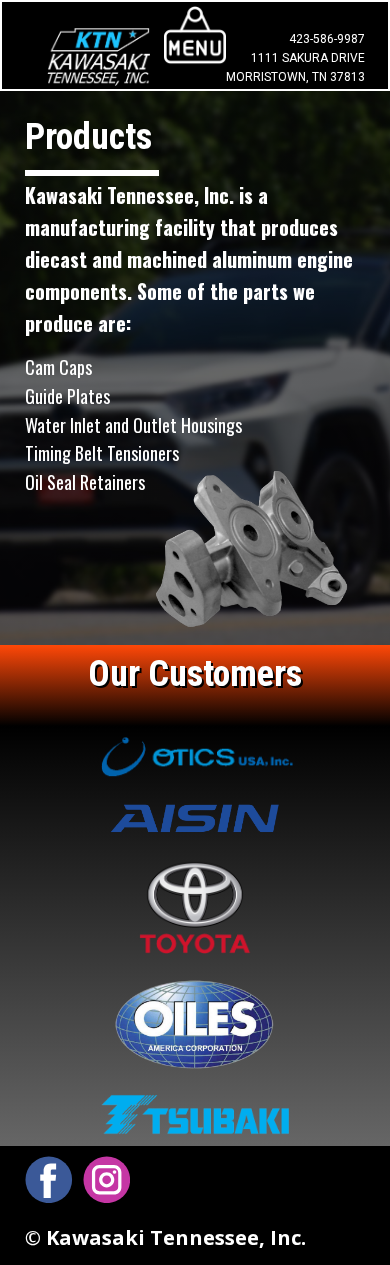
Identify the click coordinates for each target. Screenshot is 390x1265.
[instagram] (107, 1179)
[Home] (98, 56)
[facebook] (49, 1179)
